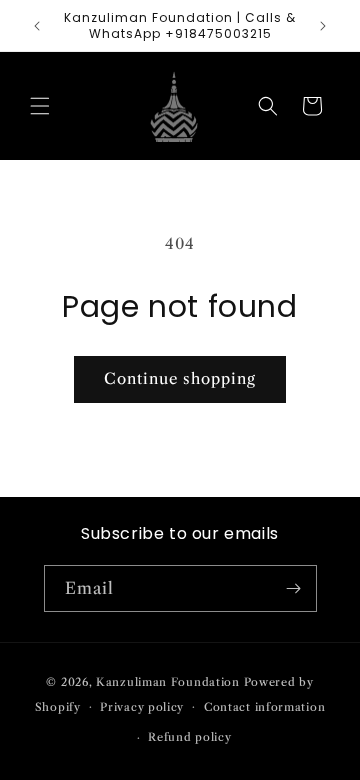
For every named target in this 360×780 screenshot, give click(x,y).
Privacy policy (142, 707)
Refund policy (189, 737)
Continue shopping (180, 378)
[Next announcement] (323, 26)
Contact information (264, 707)
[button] (40, 106)
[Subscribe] (294, 588)
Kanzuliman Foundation (168, 682)
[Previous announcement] (37, 26)
